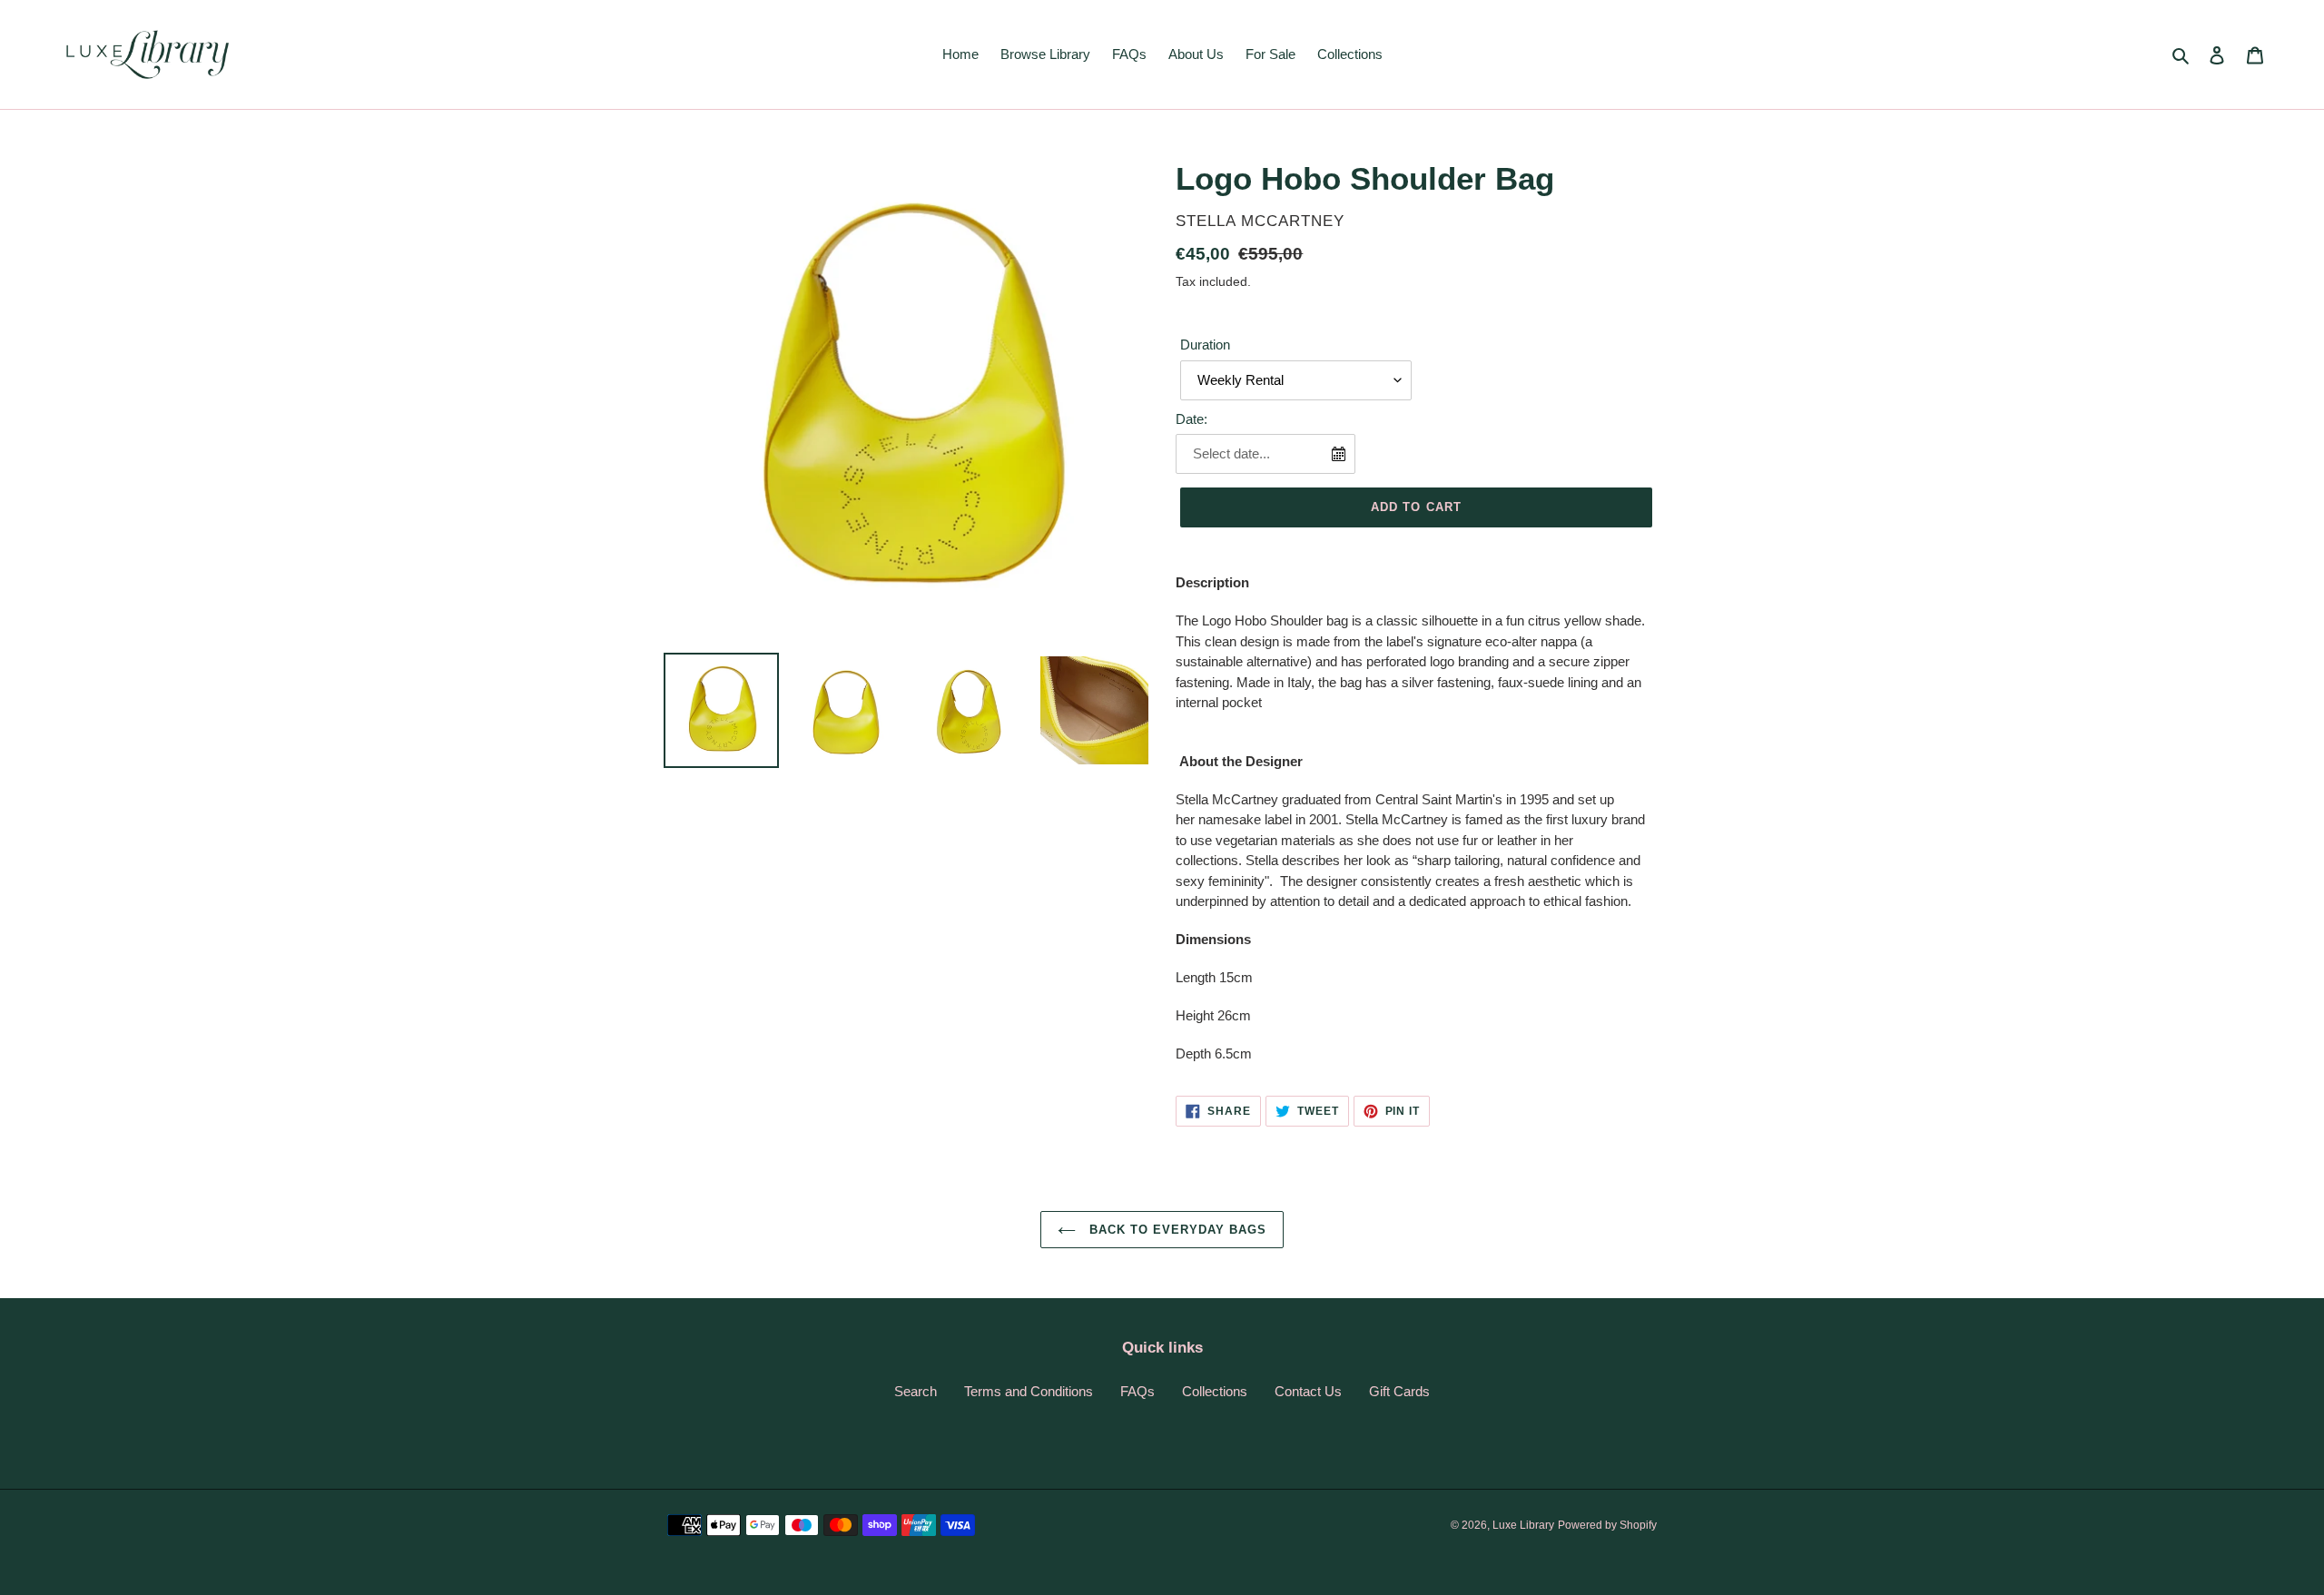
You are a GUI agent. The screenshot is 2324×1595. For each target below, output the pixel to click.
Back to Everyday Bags (1176, 1230)
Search (916, 1391)
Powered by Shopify (1607, 1525)
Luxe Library (1523, 1525)
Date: (1192, 419)
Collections (1215, 1391)
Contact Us (1308, 1391)
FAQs (1137, 1391)
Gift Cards (1399, 1391)
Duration (1205, 345)
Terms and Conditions (1029, 1391)
